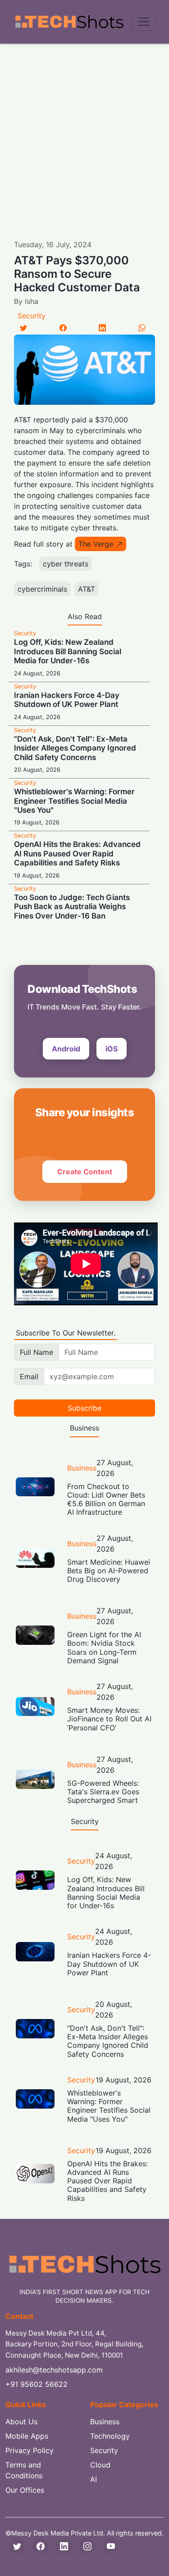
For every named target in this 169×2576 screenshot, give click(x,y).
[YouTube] (111, 2546)
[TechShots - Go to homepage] (69, 22)
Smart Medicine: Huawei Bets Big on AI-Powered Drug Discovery (109, 1571)
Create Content (85, 1172)
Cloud (100, 2465)
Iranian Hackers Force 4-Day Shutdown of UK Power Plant (67, 700)
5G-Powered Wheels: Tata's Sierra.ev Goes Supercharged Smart (103, 1792)
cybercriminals (42, 589)
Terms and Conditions (24, 2470)
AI (94, 2479)
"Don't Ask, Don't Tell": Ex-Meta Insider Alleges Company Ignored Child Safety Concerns (75, 748)
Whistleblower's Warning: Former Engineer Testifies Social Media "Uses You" (74, 801)
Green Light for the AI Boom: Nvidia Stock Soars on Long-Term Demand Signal (104, 1648)
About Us (21, 2422)
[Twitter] (23, 328)
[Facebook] (63, 328)
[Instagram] (87, 2546)
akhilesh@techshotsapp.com (54, 2370)
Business (82, 1468)
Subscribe (84, 1408)
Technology (110, 2436)
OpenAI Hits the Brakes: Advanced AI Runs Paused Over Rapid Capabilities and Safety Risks (77, 853)
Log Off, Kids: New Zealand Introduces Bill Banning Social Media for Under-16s (68, 651)
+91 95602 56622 (37, 2384)
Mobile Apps (27, 2436)
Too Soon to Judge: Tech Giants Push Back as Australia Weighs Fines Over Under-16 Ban (72, 907)
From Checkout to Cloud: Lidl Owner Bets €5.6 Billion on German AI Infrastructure (106, 1499)
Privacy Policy (30, 2450)
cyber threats (66, 564)
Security (32, 316)
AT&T (87, 589)
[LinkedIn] (102, 328)
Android (66, 1049)
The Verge (96, 544)
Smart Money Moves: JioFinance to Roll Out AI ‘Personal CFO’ (109, 1719)
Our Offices (25, 2490)
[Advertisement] (84, 133)
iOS (112, 1049)
